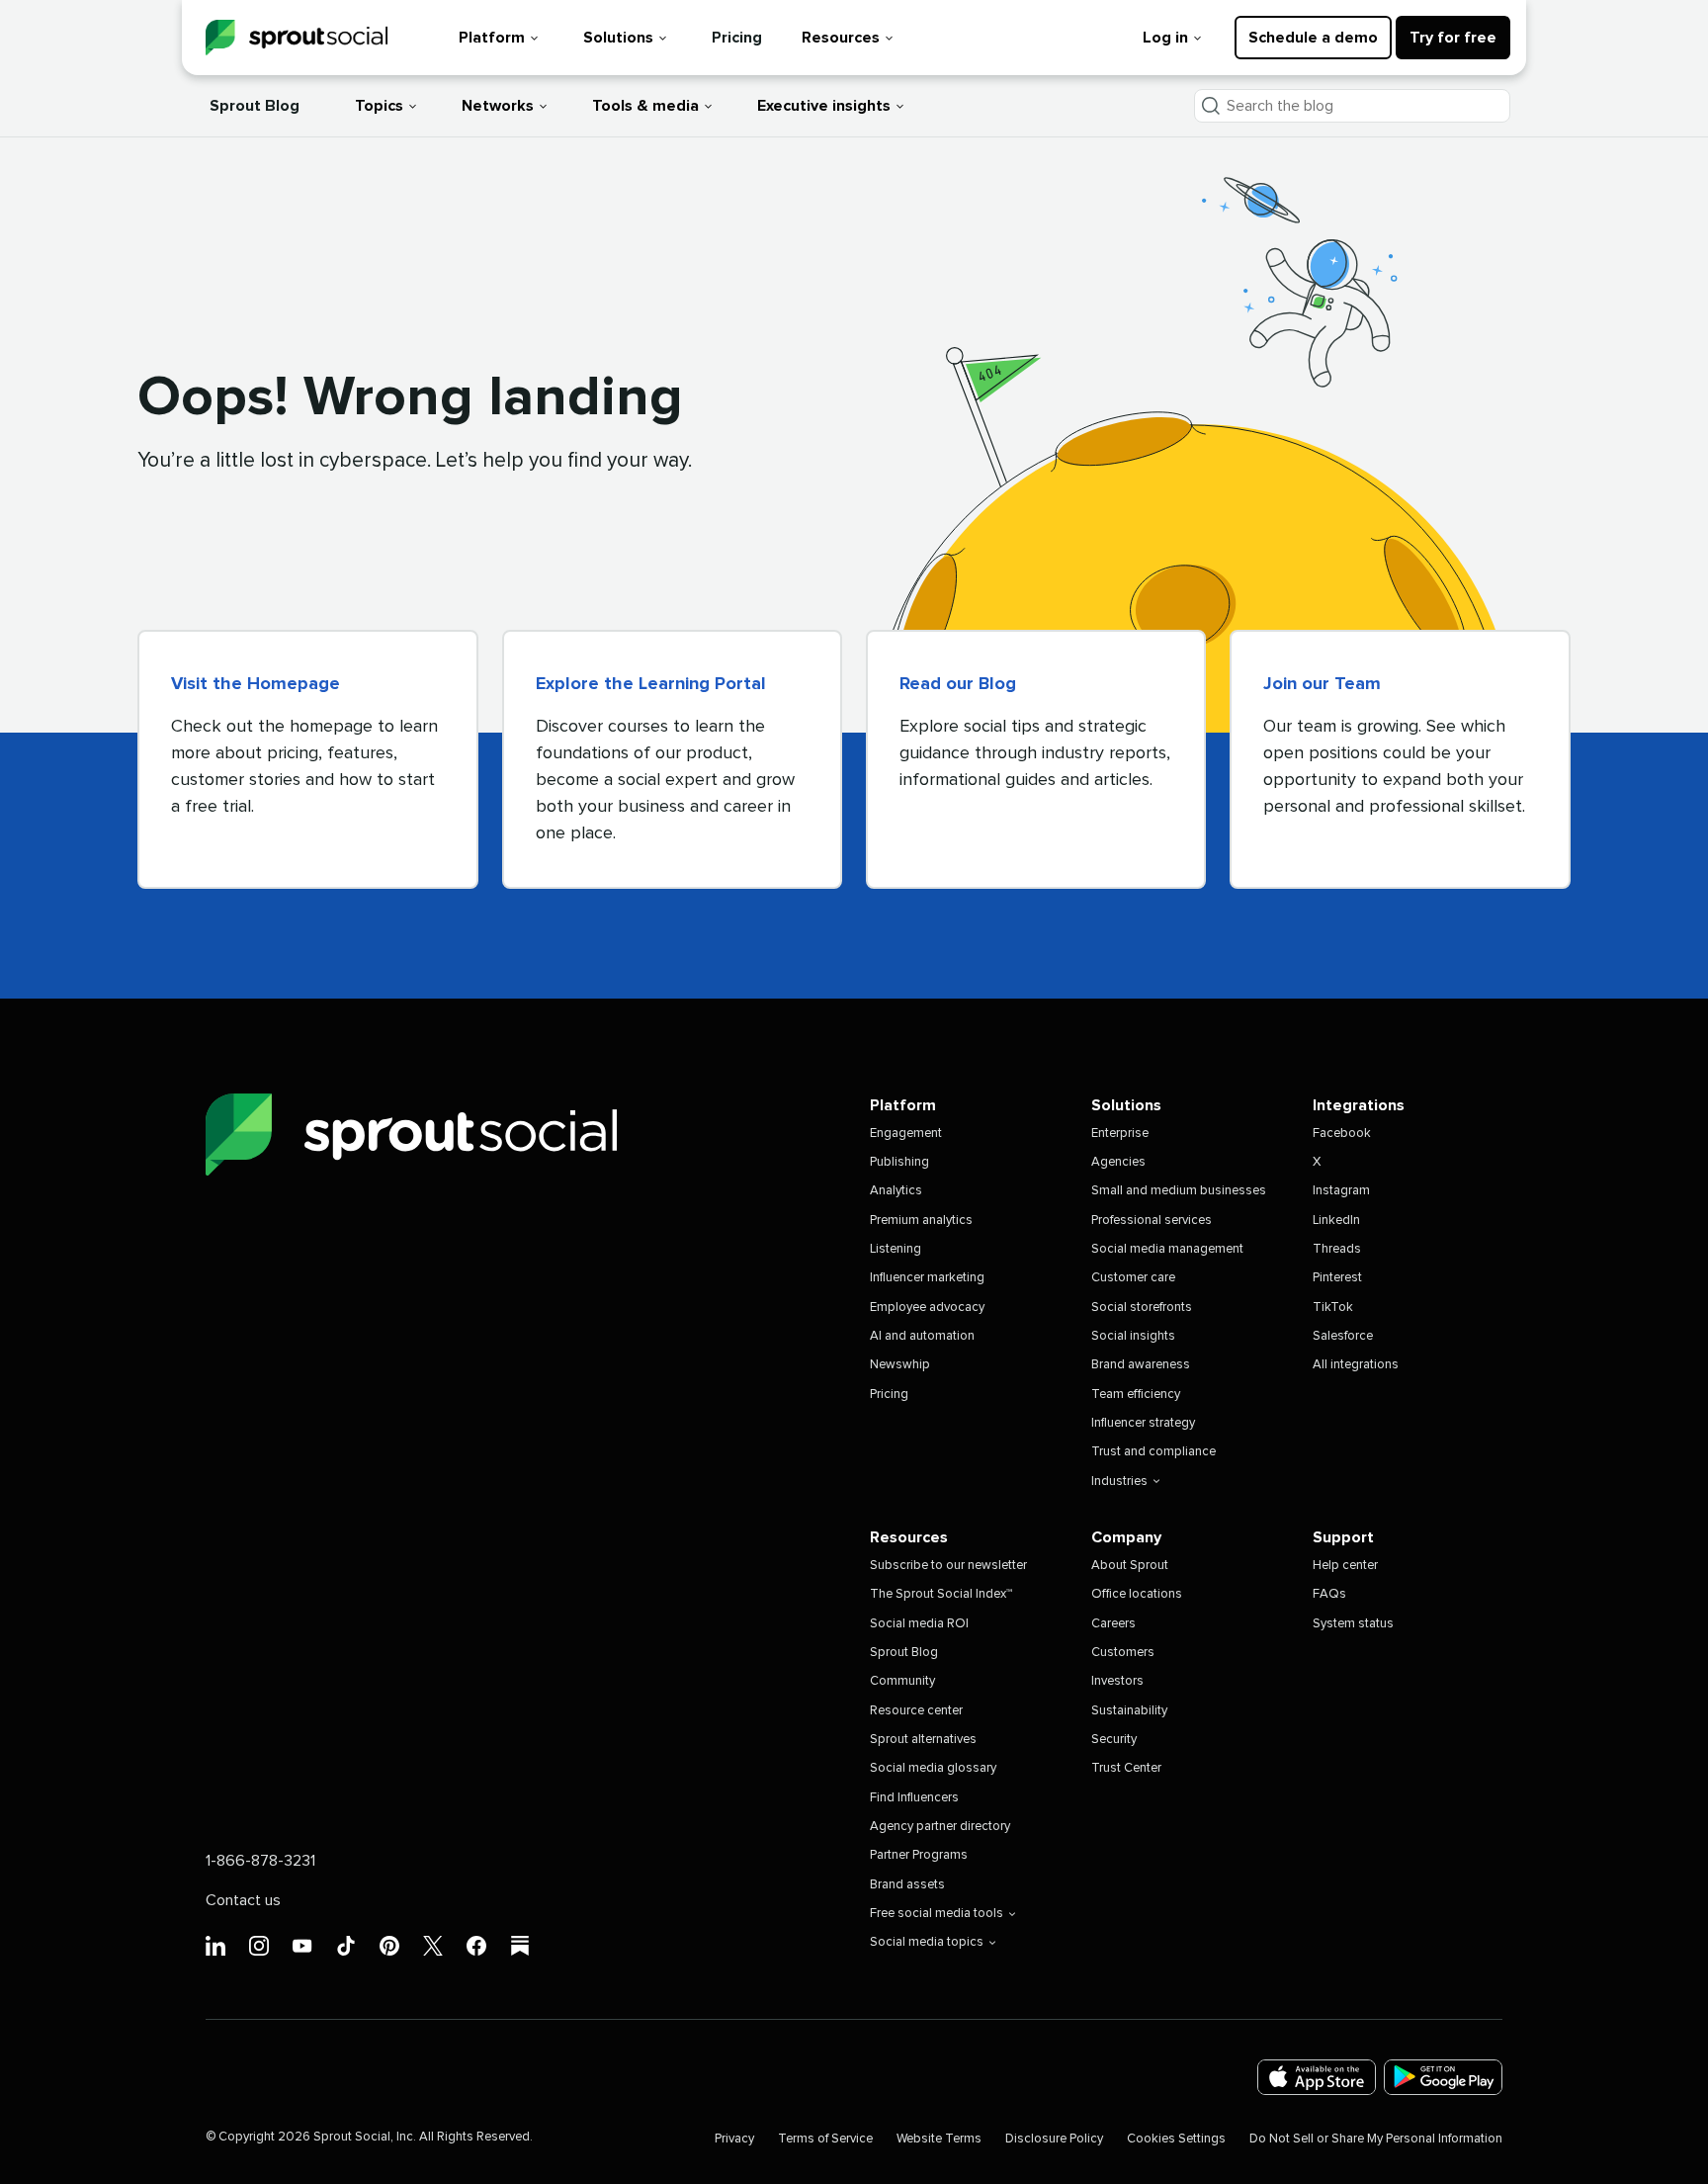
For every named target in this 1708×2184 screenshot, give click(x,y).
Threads (1337, 1249)
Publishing (899, 1162)
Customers (1123, 1653)
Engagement (906, 1134)
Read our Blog (958, 684)
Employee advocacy (927, 1308)
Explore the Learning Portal (651, 684)
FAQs (1329, 1594)
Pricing (737, 38)
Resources (841, 38)
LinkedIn (1336, 1221)
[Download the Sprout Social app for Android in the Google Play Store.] (1443, 2078)
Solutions (618, 38)
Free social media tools (937, 1914)
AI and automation (922, 1336)
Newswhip (900, 1365)
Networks (498, 106)
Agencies (1118, 1162)
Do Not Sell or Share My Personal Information (1376, 2139)
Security (1114, 1740)
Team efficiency (1136, 1395)
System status (1353, 1624)
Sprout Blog (255, 106)
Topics (379, 106)
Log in (1165, 38)
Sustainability (1129, 1711)
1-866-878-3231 (260, 1861)
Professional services (1152, 1221)
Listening (896, 1249)
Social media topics (927, 1942)
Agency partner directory (940, 1827)
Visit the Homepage (256, 684)
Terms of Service (825, 2139)
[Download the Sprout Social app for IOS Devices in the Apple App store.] (1317, 2078)
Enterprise (1120, 1134)
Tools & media (645, 106)
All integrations (1356, 1365)
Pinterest (1337, 1278)
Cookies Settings (1176, 2139)
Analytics (896, 1191)
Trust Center (1126, 1768)
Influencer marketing (927, 1278)
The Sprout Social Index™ (941, 1594)
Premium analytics (921, 1221)
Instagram (1341, 1191)
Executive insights (824, 106)
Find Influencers (914, 1798)
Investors (1117, 1681)
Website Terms (939, 2139)
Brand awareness (1141, 1365)
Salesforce (1343, 1336)
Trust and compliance (1153, 1452)
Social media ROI (919, 1624)
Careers (1113, 1624)
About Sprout (1130, 1566)
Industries (1119, 1482)
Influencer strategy (1143, 1423)
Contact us (243, 1900)
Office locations (1137, 1594)
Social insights (1133, 1336)
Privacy (734, 2139)
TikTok (1333, 1308)
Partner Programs (919, 1855)
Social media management (1167, 1249)
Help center (1345, 1566)
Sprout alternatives (923, 1740)
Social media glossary (933, 1768)
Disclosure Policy (1054, 2139)
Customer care (1133, 1278)
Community (902, 1681)
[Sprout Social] (297, 38)
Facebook (1342, 1134)
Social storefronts (1142, 1308)
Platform (492, 38)
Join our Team (1322, 684)
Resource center (916, 1711)
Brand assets (907, 1885)
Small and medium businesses (1179, 1191)
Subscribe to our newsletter (948, 1566)
